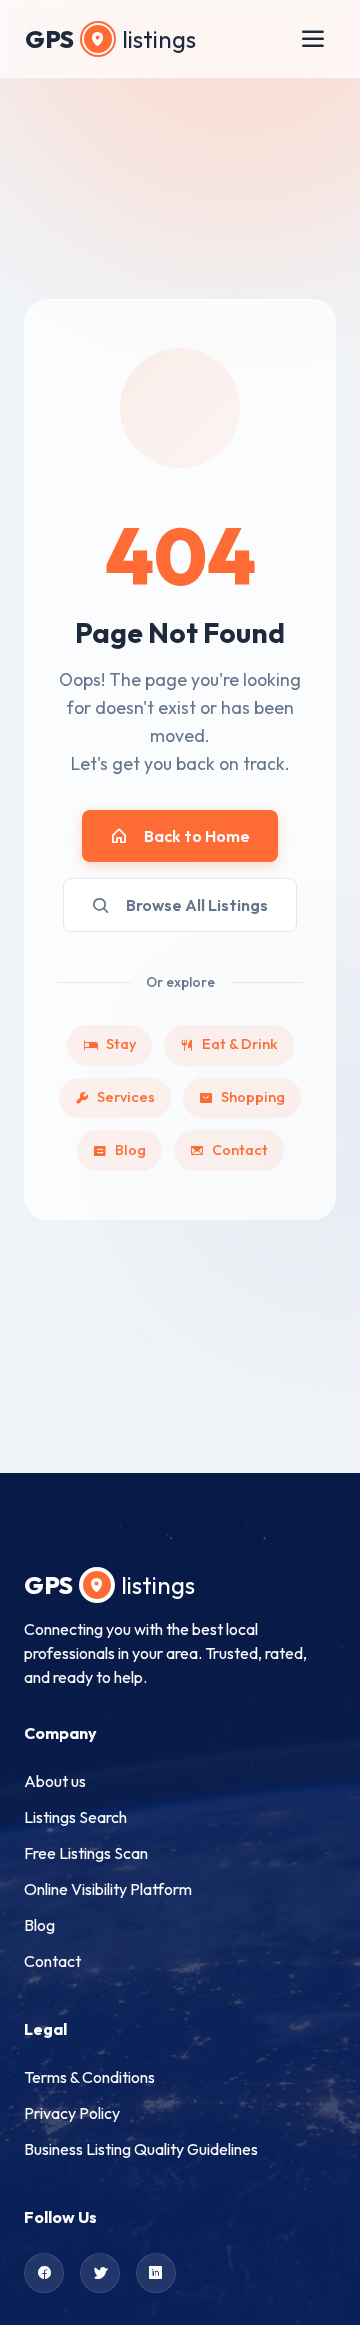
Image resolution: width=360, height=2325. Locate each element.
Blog (130, 1150)
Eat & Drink (240, 1044)
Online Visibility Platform (108, 1889)
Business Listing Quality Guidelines (141, 2149)
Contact (240, 1150)
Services (126, 1097)
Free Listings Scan (86, 1853)
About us (55, 1781)
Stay (121, 1044)
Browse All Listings (197, 905)
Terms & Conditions (89, 2077)
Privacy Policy (72, 2113)
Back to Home (197, 836)
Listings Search (75, 1817)
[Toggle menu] (313, 39)
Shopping (253, 1097)
